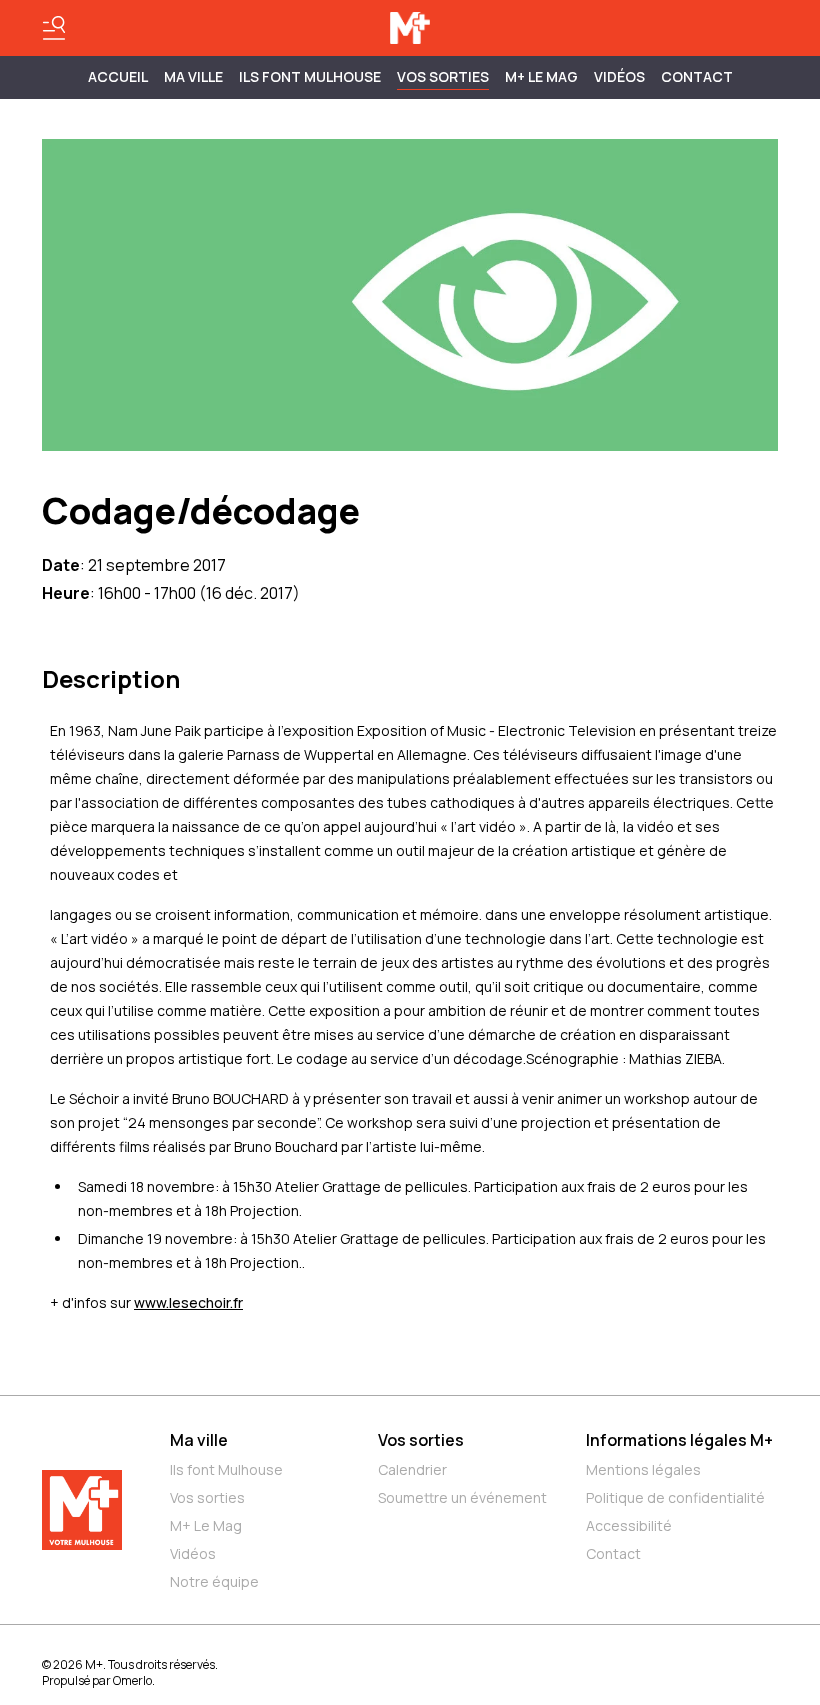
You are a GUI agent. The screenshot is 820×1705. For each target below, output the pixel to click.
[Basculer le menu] (54, 28)
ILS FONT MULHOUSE (310, 76)
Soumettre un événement (462, 1497)
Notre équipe (214, 1581)
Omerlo (132, 1680)
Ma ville (199, 1440)
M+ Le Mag (541, 76)
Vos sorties (443, 76)
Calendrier (412, 1469)
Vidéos (619, 76)
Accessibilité (629, 1525)
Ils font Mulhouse (226, 1469)
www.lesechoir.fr (188, 1302)
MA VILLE (193, 76)
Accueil (118, 76)
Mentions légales (643, 1469)
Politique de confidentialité (675, 1497)
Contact (697, 76)
